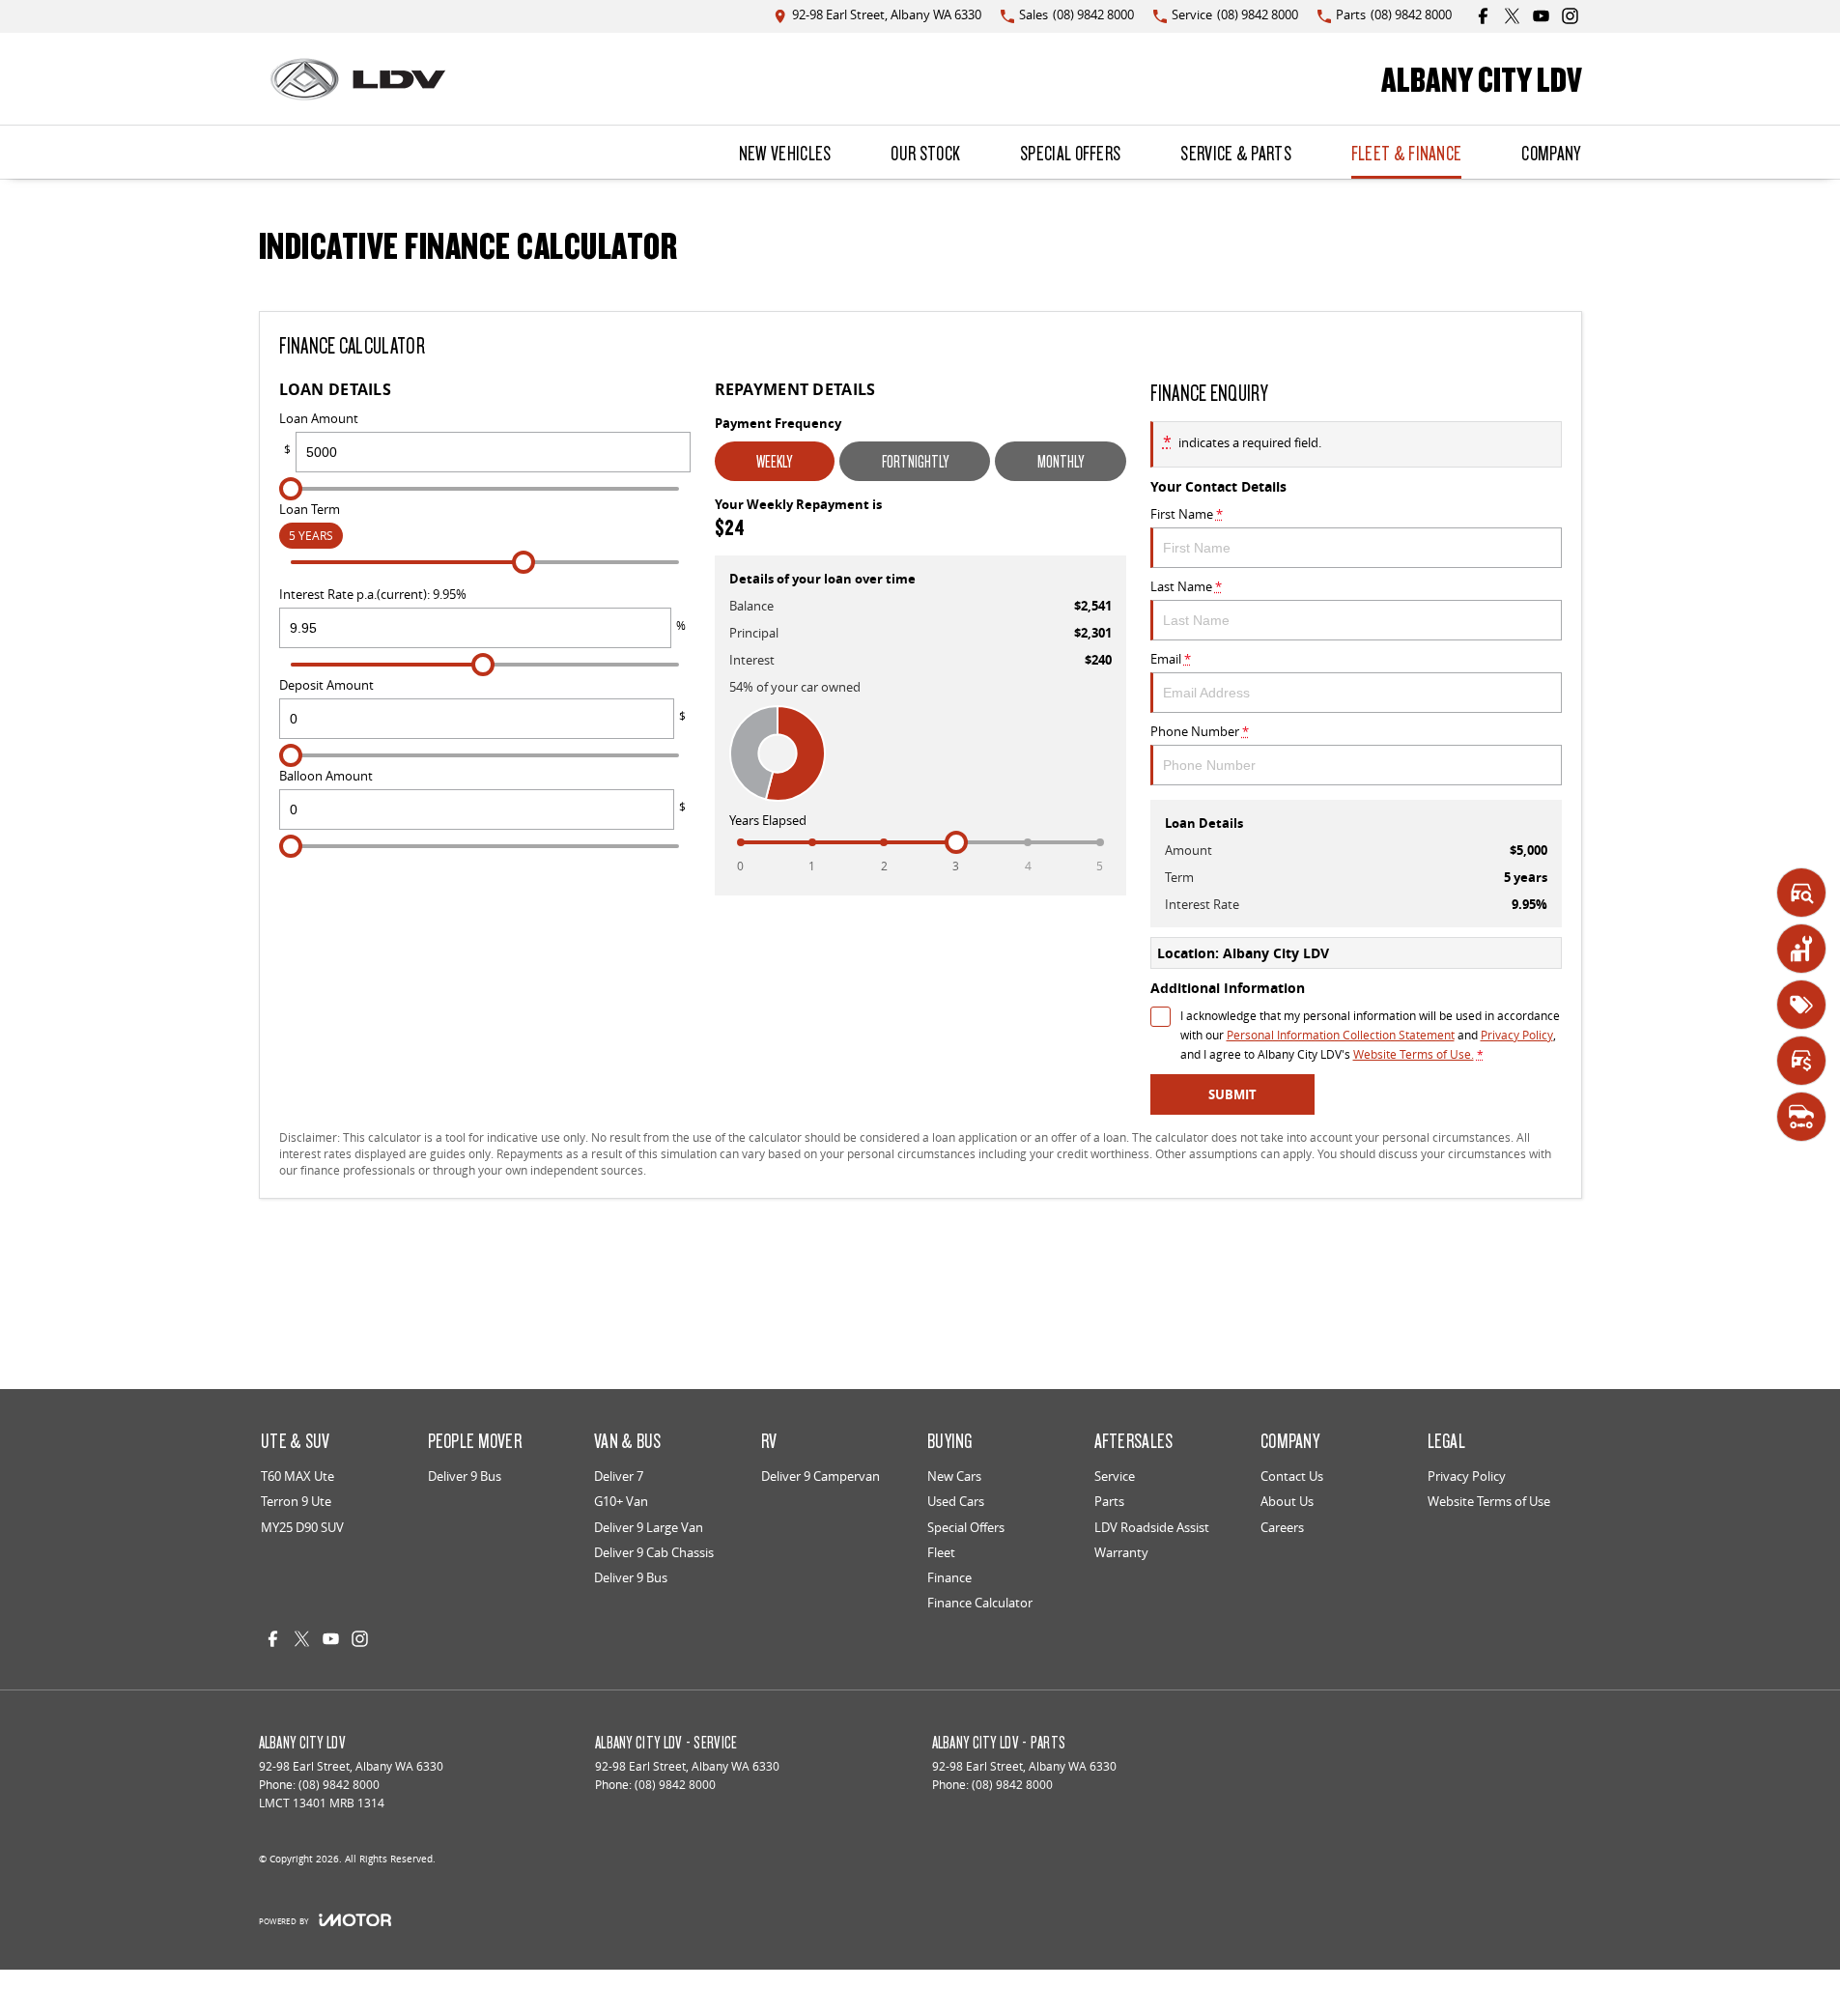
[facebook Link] (1483, 16)
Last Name (1186, 586)
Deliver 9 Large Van (649, 1527)
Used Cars (956, 1501)
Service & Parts (1236, 153)
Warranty (1121, 1552)
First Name (1187, 514)
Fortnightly (915, 461)
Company (1551, 153)
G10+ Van (621, 1501)
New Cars (954, 1476)
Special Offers (1070, 153)
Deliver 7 (619, 1476)
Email (1171, 659)
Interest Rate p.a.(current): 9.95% (482, 610)
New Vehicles (785, 153)
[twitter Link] (1512, 16)
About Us (1287, 1501)
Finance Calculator (980, 1603)
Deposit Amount (482, 700)
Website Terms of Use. (1414, 1054)
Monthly (1061, 461)
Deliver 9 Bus (465, 1476)
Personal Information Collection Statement (1341, 1035)
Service (1115, 1476)
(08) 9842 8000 (339, 1785)
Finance (949, 1577)
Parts (1109, 1501)
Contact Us (1292, 1476)
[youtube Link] (1541, 16)
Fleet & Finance (1407, 153)
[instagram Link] (1570, 16)
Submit (1232, 1094)
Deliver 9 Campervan (821, 1476)
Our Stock (925, 153)
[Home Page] (358, 79)
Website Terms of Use (1489, 1501)
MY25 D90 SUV (302, 1527)
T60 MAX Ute (297, 1476)
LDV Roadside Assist (1152, 1527)
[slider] (291, 489)
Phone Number (1200, 731)
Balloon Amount (482, 791)
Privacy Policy (1517, 1035)
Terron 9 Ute (296, 1501)
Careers (1282, 1527)
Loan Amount (319, 434)
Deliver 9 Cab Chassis (654, 1552)
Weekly (774, 461)
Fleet (941, 1552)
